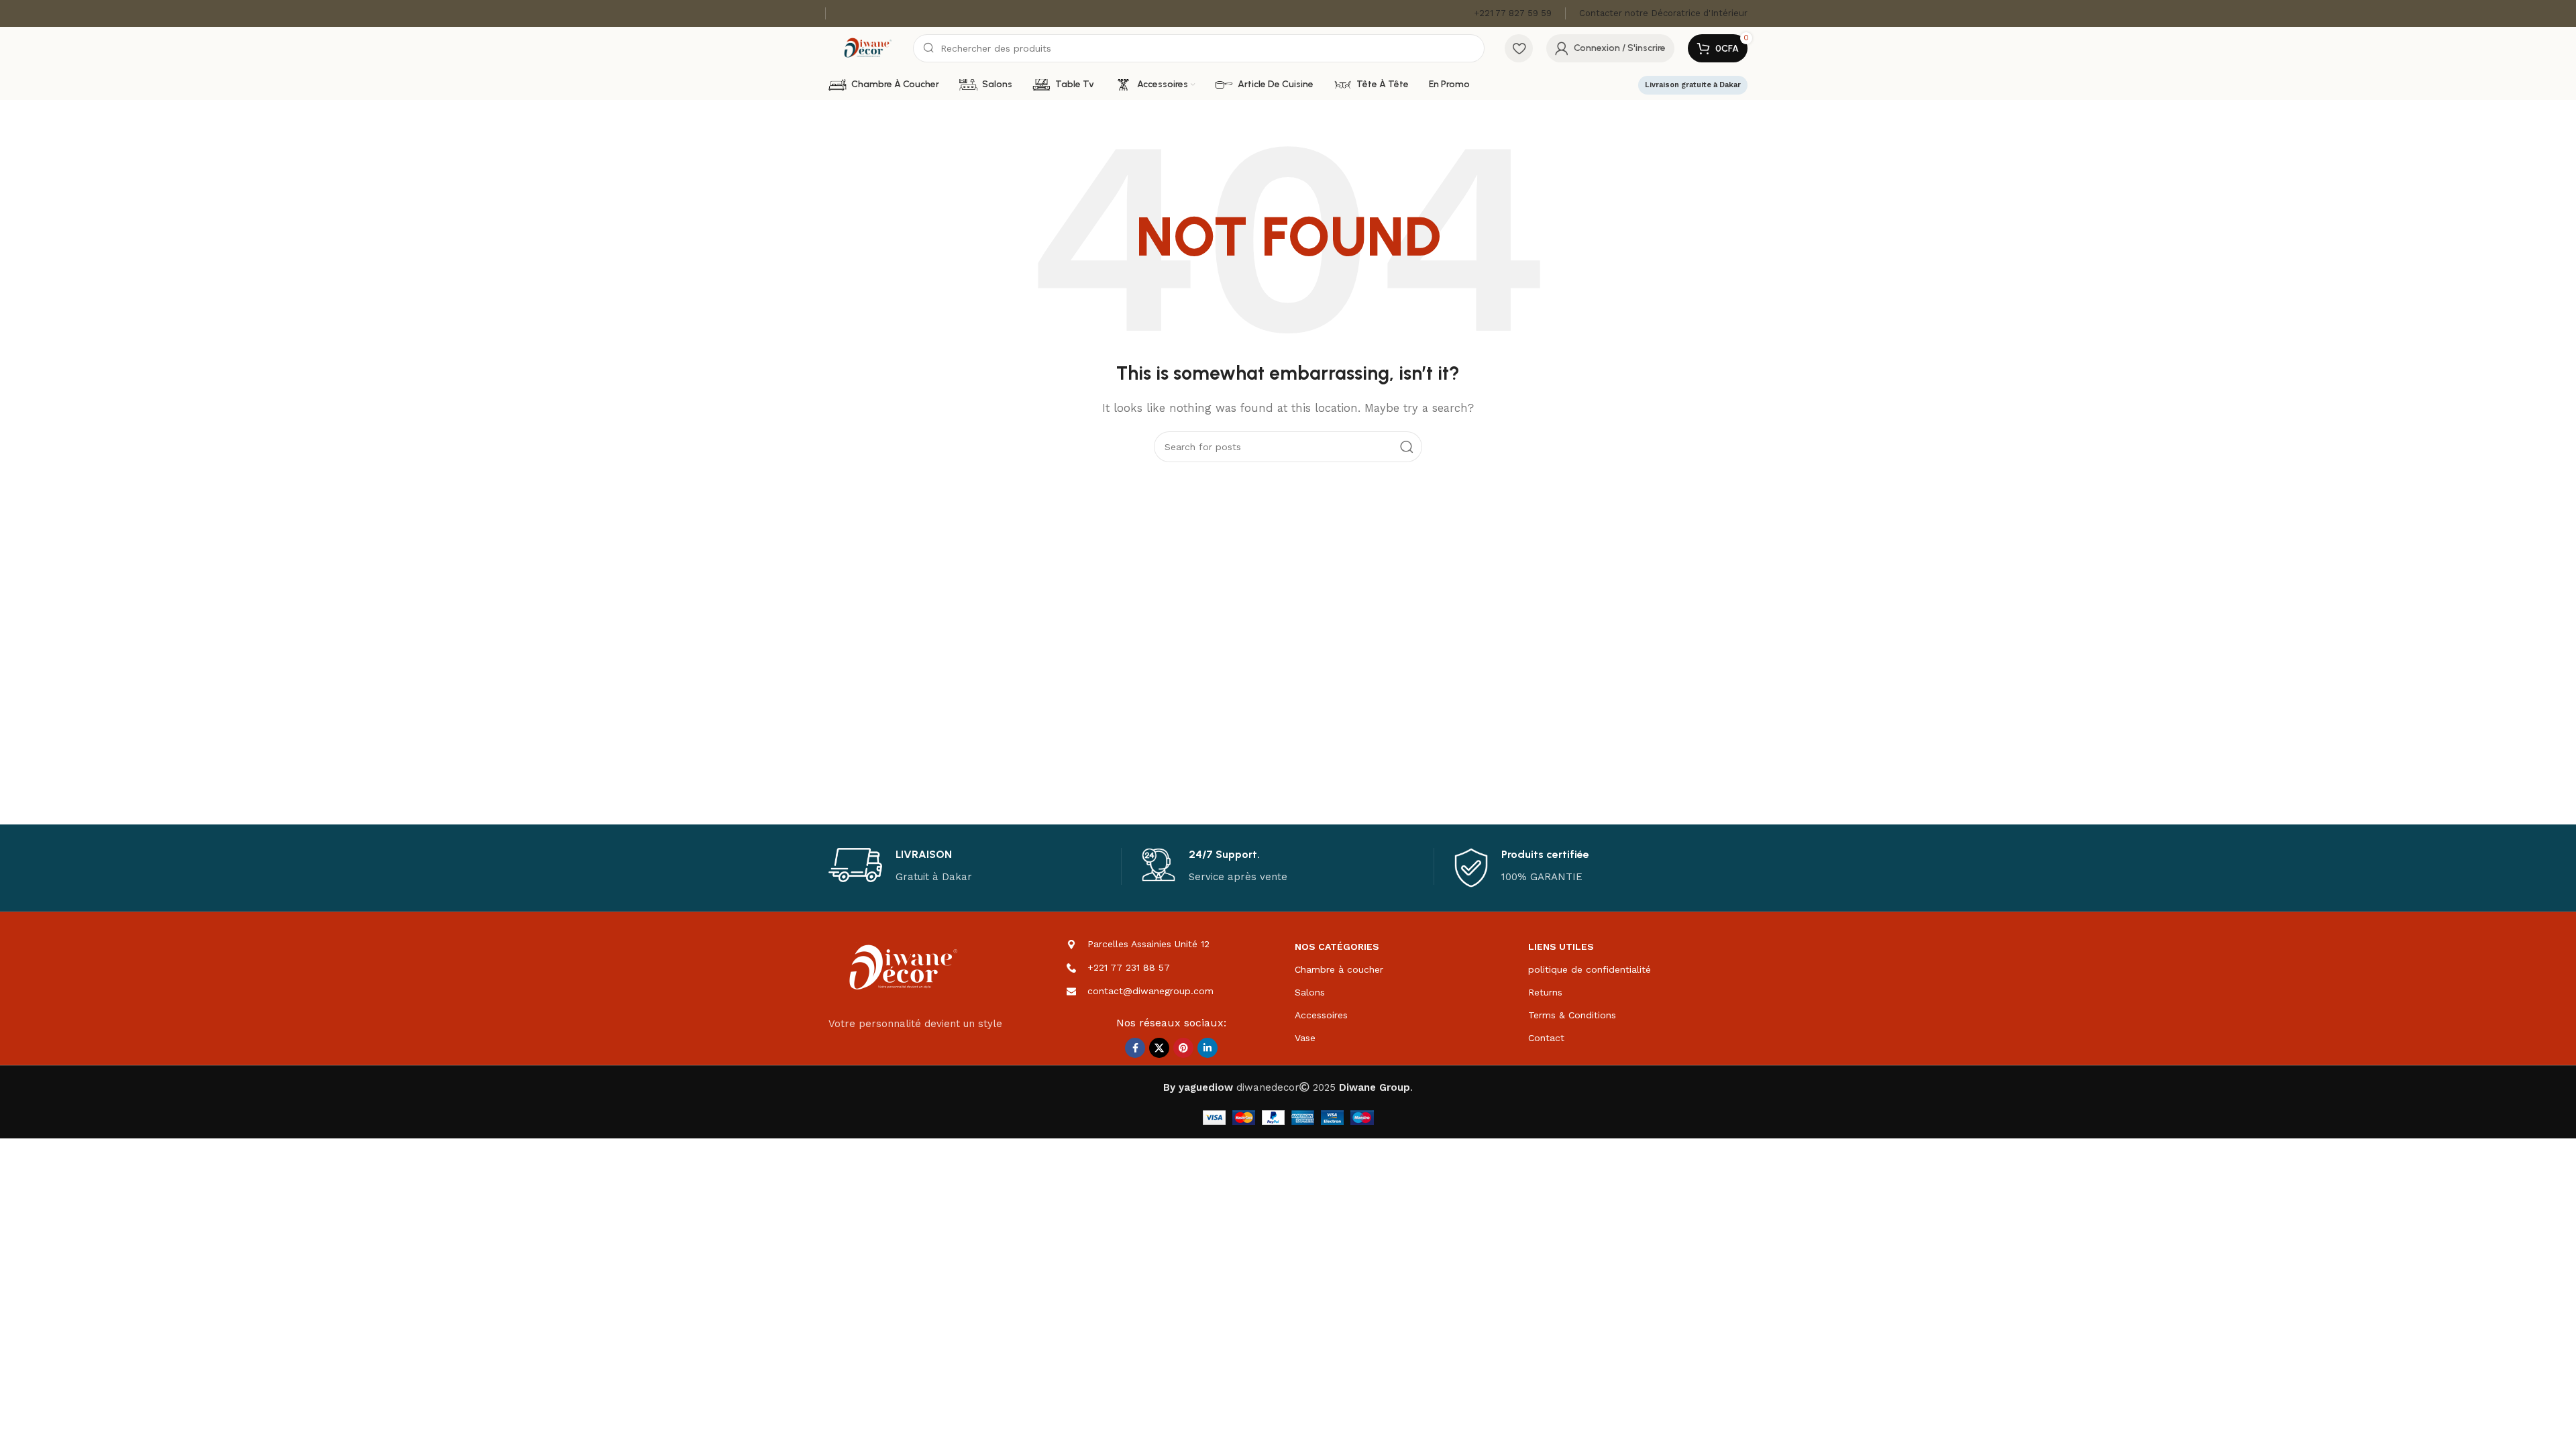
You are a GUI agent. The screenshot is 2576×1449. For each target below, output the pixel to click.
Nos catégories (1337, 947)
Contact (1546, 1038)
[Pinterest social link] (1183, 1048)
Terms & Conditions (1572, 1015)
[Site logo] (867, 48)
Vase (1305, 1038)
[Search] (1407, 447)
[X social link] (1159, 1048)
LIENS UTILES (1561, 947)
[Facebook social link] (1135, 1048)
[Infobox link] (1513, 14)
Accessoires (1321, 1015)
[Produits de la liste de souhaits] (1519, 48)
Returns (1545, 992)
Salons (1310, 992)
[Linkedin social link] (1207, 1048)
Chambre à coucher (1339, 969)
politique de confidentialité (1590, 969)
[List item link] (1172, 968)
